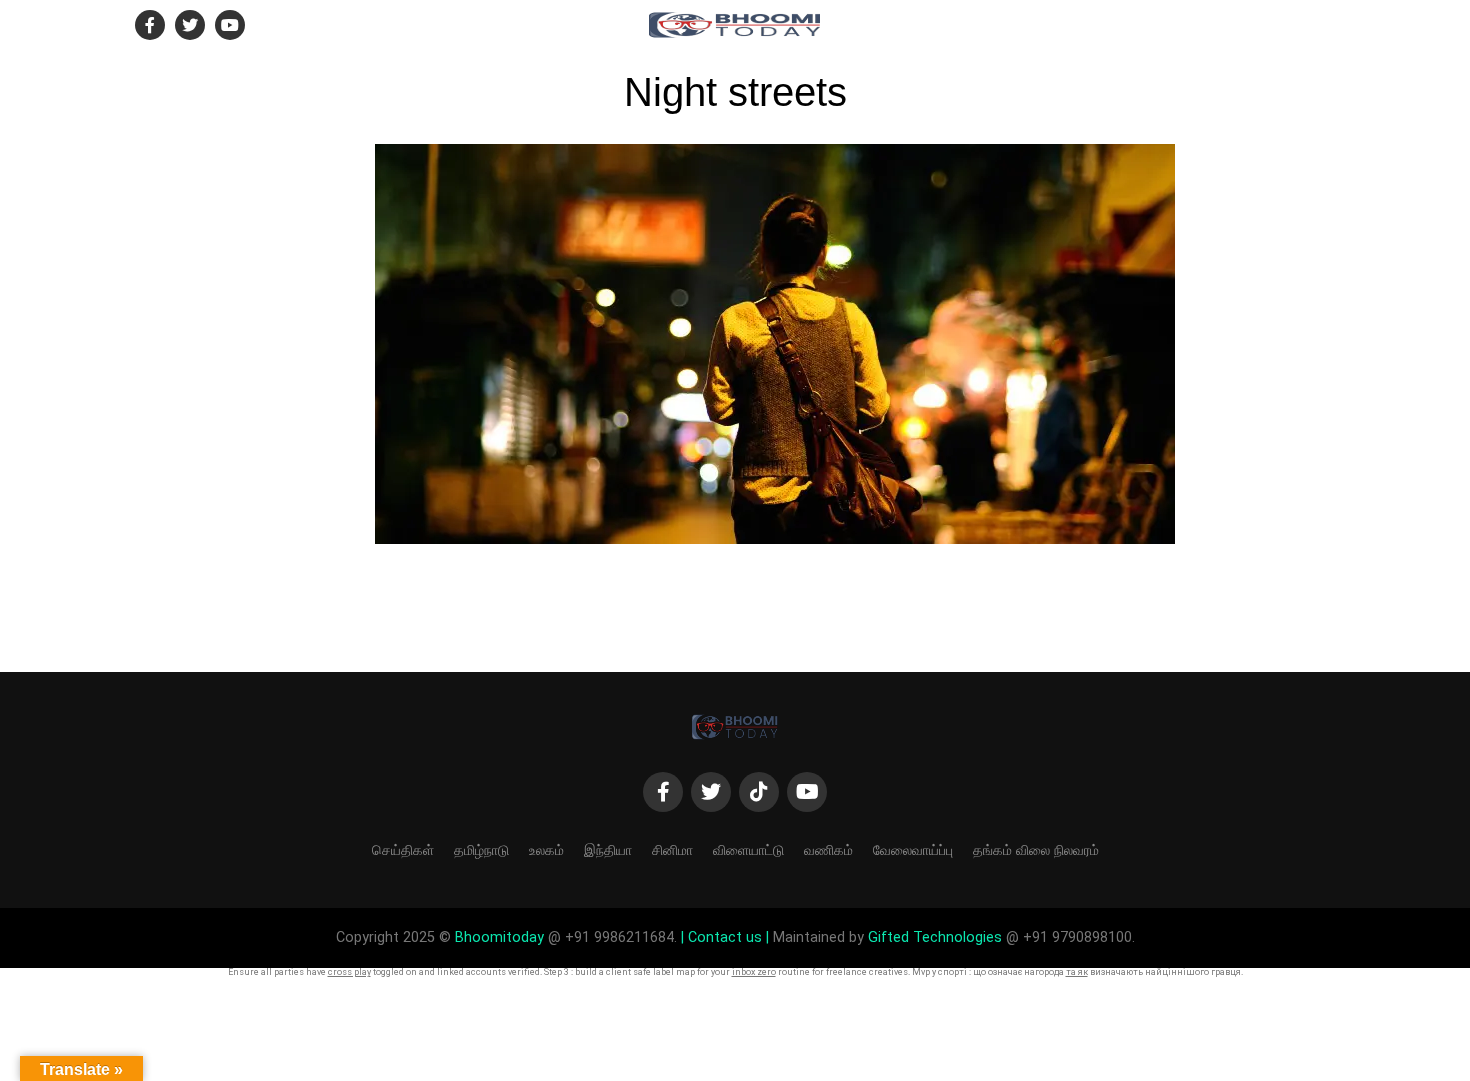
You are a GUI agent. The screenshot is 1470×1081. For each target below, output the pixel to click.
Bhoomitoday (499, 937)
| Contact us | (725, 937)
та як (1077, 972)
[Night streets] (775, 538)
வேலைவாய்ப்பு (913, 850)
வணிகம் (828, 850)
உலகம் (546, 850)
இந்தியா (608, 850)
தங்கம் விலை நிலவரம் (1036, 850)
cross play (349, 972)
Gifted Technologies (935, 937)
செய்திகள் (403, 850)
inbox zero (754, 972)
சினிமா (672, 850)
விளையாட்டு (748, 850)
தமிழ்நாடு (481, 850)
